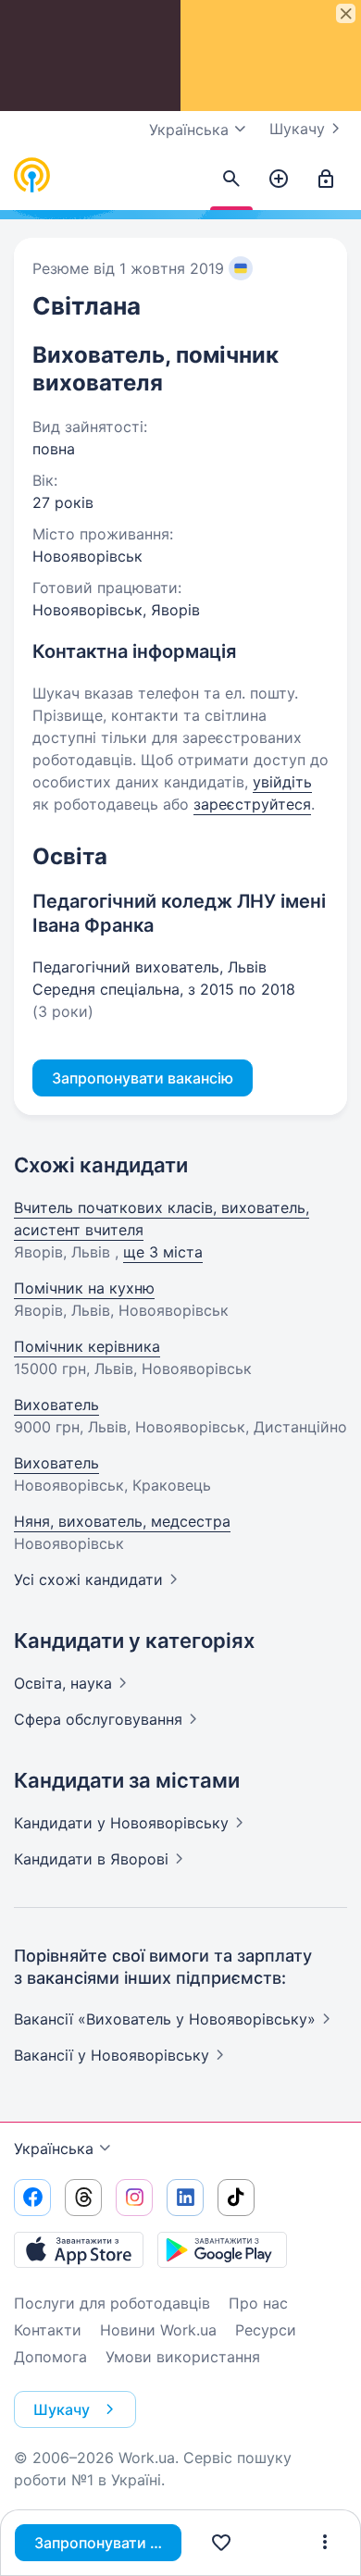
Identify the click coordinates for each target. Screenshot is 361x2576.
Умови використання (183, 2357)
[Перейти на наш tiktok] (236, 2198)
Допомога (50, 2357)
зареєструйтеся (252, 804)
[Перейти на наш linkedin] (185, 2198)
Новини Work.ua (158, 2330)
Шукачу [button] (62, 2409)
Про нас (258, 2303)
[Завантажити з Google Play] (222, 2249)
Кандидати (121, 1823)
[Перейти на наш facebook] (32, 2198)
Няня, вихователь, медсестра (122, 1521)
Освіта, (63, 1683)
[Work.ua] (32, 176)
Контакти (48, 2330)
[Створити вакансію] (279, 180)
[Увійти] (326, 180)
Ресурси (266, 2330)
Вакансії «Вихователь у (165, 2019)
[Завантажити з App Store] (79, 2249)
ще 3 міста (163, 1252)
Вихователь (56, 1405)
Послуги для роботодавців (112, 2303)
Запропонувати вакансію (108, 2543)
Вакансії (112, 2055)
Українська (54, 2149)
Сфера (98, 1719)
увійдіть (282, 782)
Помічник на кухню (84, 1288)
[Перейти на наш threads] (83, 2198)
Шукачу (297, 129)
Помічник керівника (87, 1346)
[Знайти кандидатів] (231, 180)
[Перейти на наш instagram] (134, 2198)
